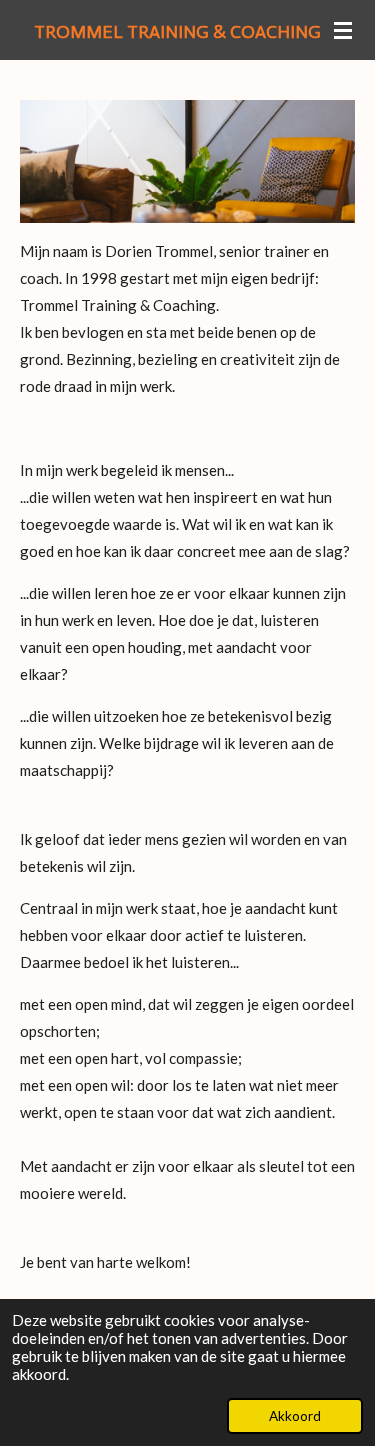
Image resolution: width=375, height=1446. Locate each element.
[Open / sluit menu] (343, 30)
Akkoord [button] (295, 1416)
